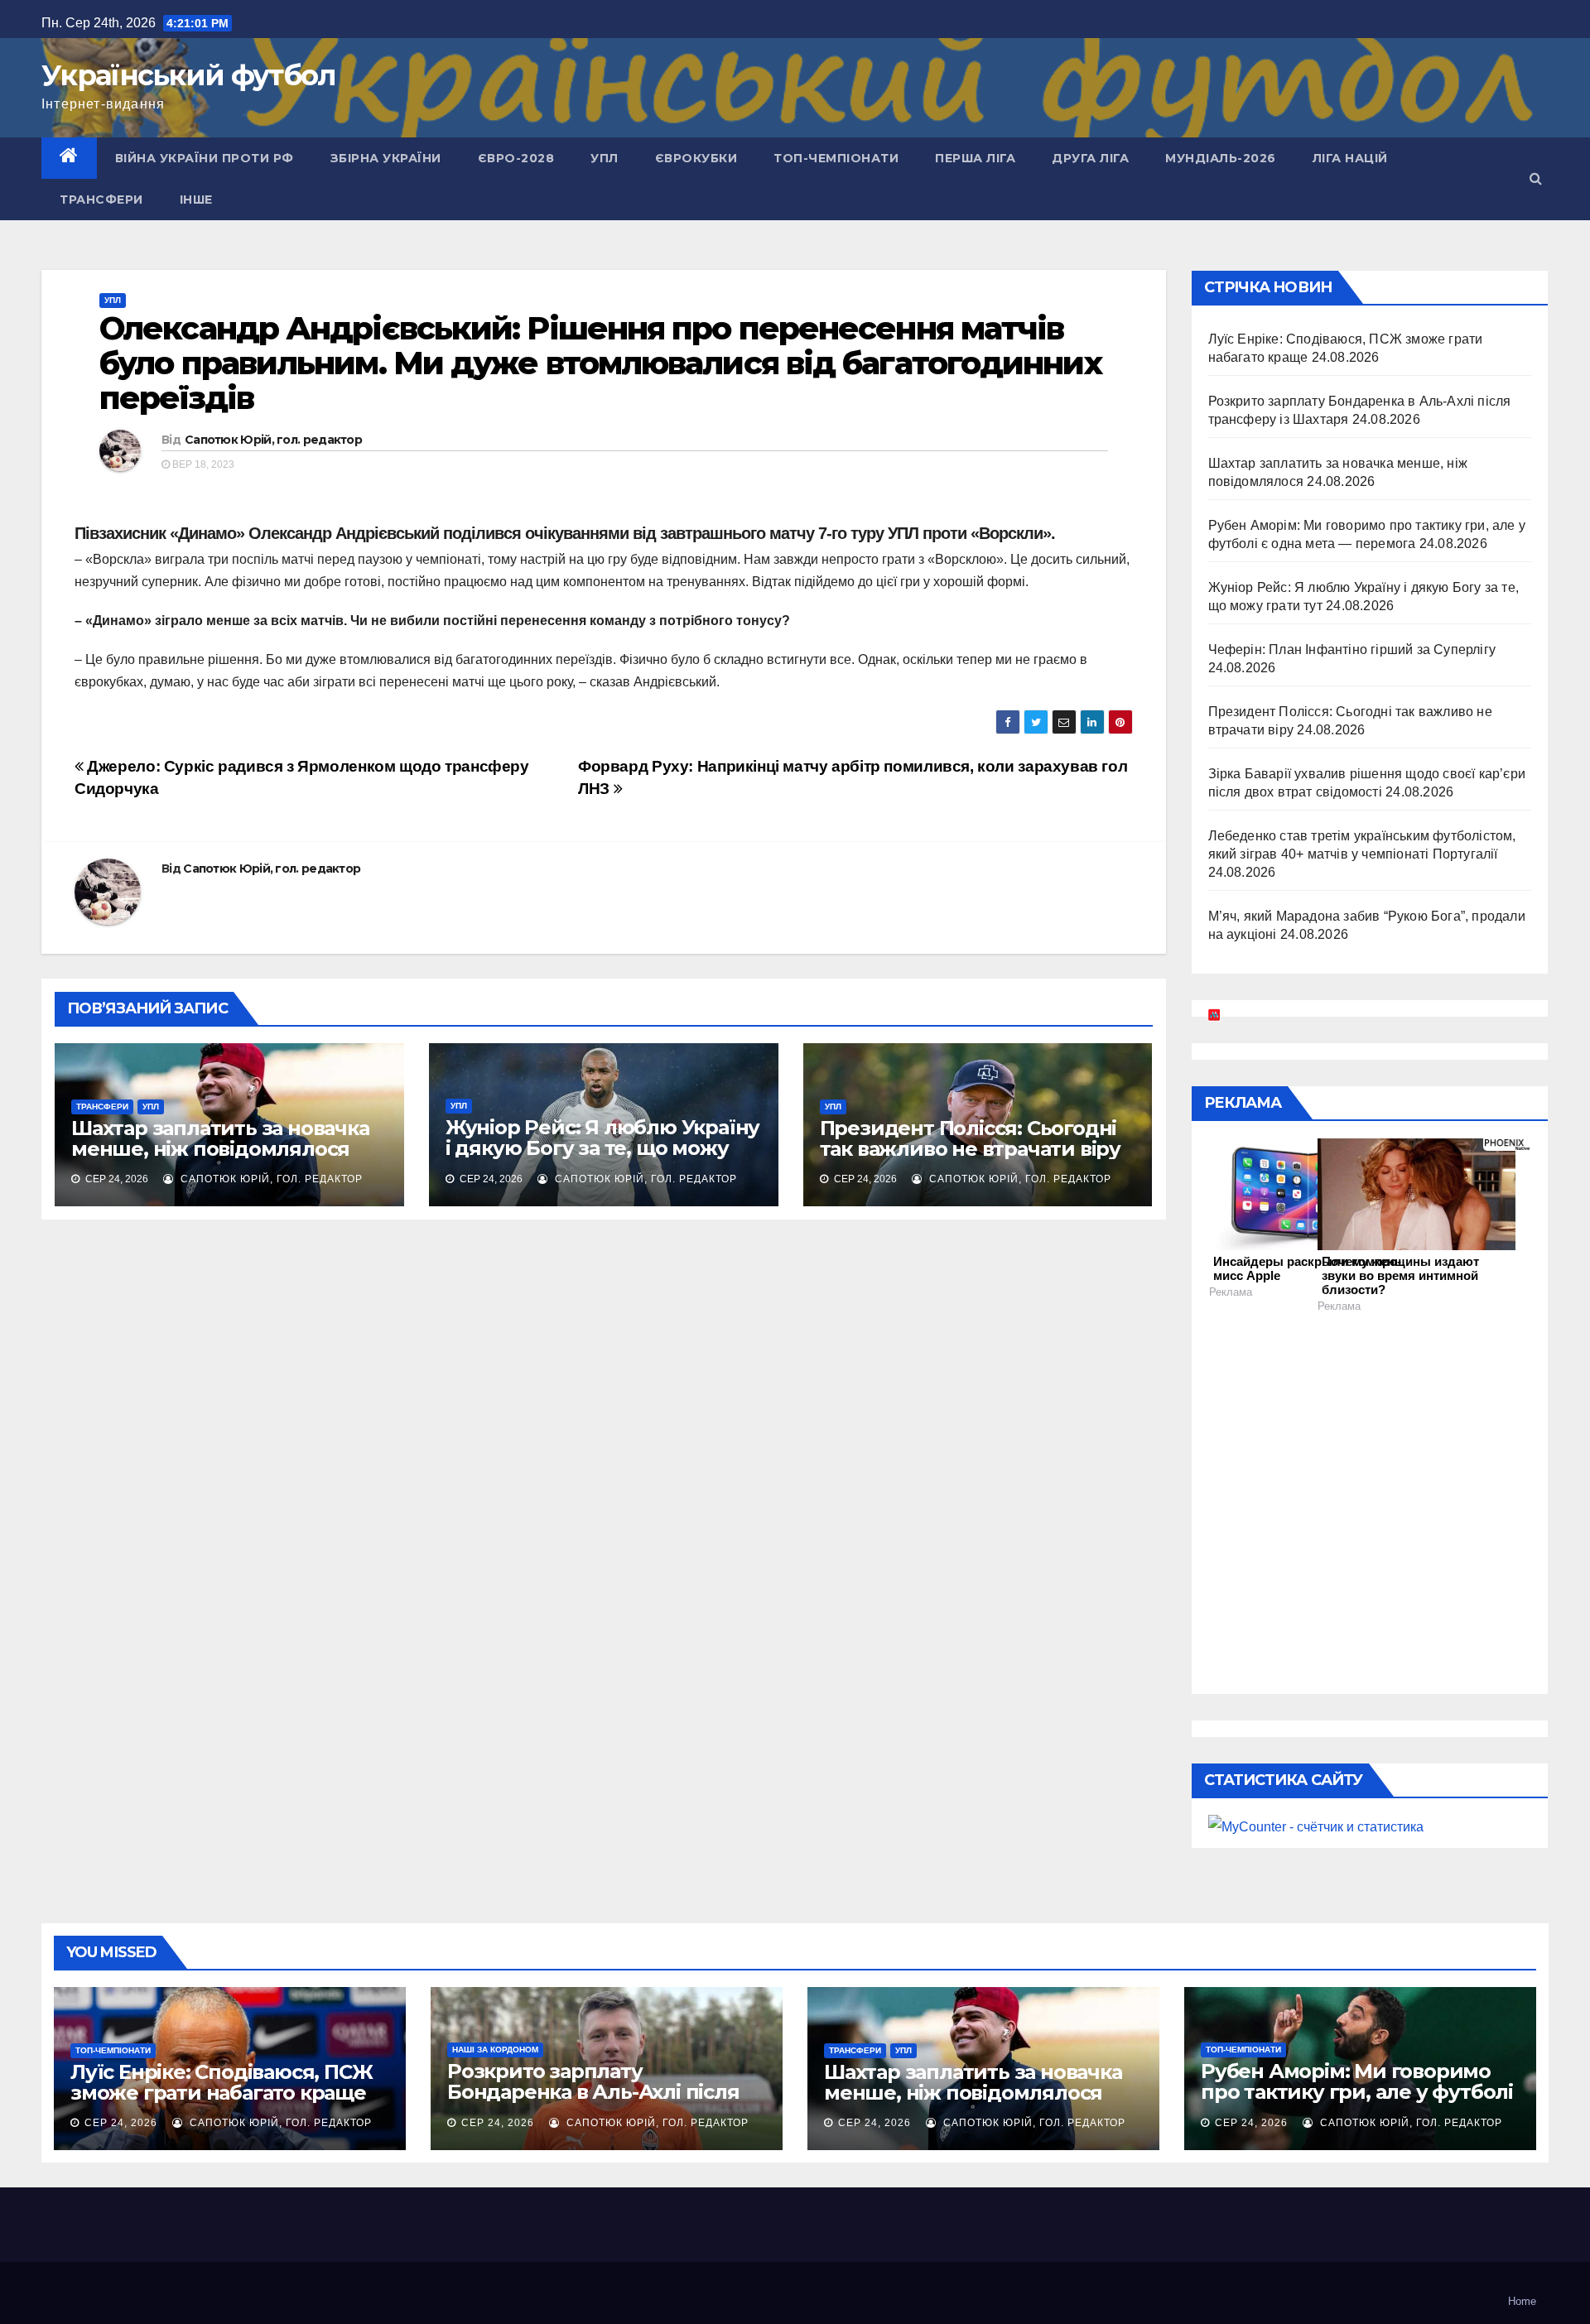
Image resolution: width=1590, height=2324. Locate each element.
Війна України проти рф (205, 158)
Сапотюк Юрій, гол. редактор (273, 440)
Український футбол (188, 75)
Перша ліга (975, 158)
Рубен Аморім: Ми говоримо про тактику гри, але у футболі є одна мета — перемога (1357, 2092)
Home (1522, 2301)
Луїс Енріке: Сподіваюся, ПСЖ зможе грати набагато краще (221, 2082)
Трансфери (101, 200)
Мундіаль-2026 (1221, 158)
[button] (1536, 178)
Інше (196, 200)
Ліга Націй (1350, 158)
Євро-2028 (516, 158)
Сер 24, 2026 (121, 2123)
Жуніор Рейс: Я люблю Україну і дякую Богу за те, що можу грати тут (602, 1148)
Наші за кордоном (495, 2050)
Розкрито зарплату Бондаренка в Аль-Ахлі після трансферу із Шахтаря (593, 2092)
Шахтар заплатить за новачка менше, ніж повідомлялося (220, 1138)
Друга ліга (1090, 158)
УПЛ (605, 158)
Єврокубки (696, 158)
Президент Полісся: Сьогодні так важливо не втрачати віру (970, 1138)
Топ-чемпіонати (836, 158)
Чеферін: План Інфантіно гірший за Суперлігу (1352, 650)
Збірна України (386, 158)
